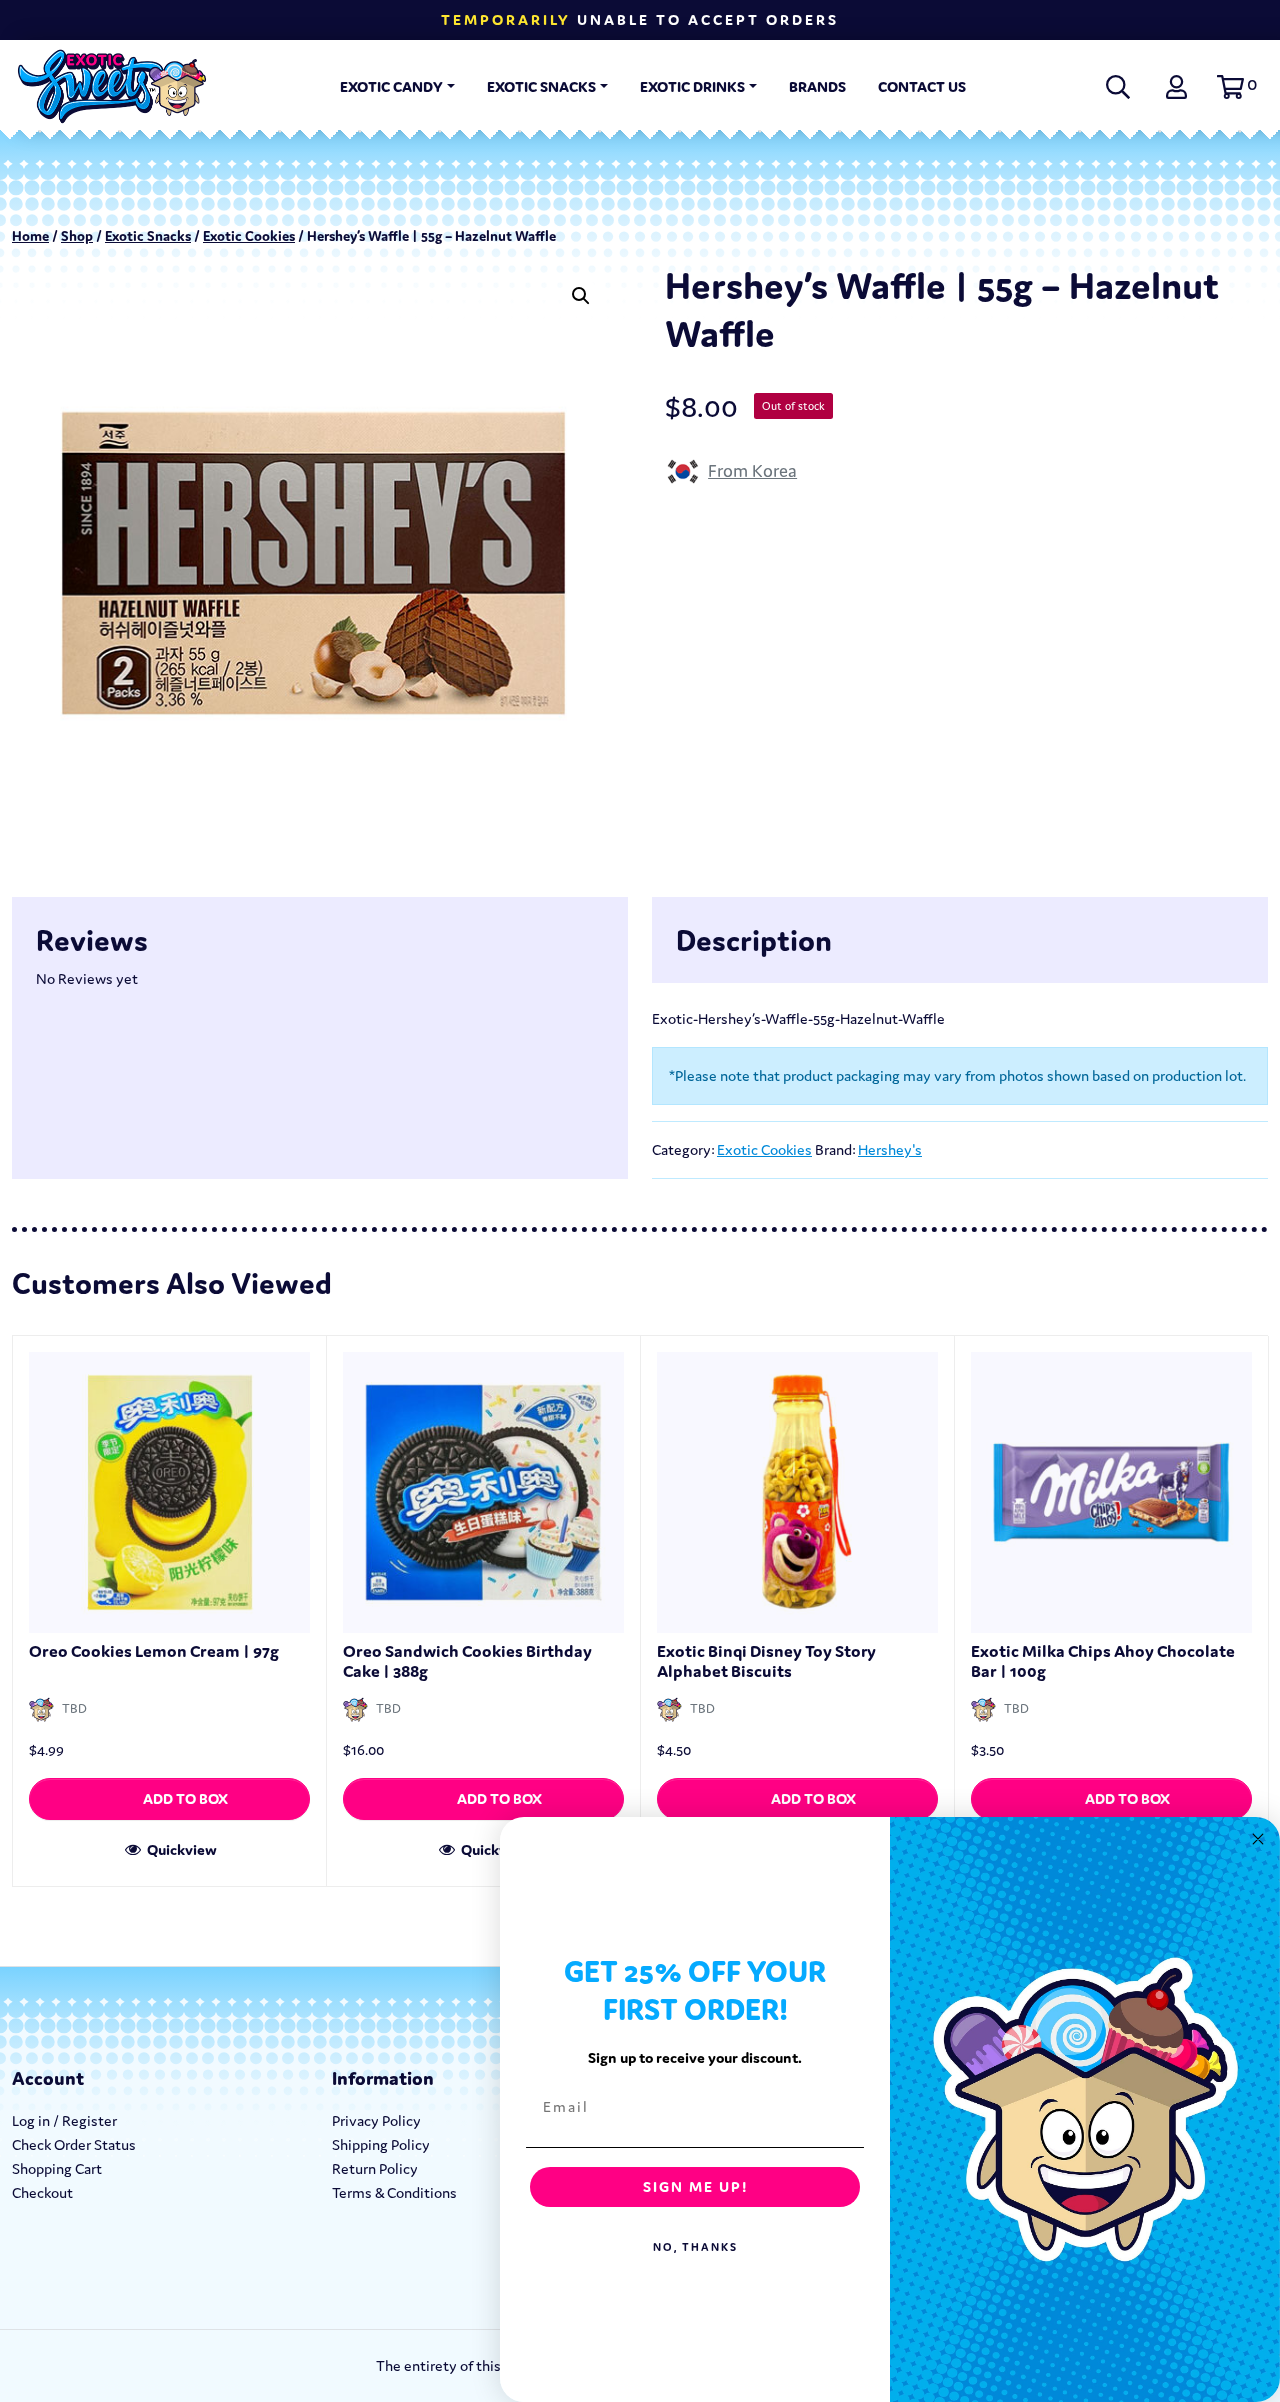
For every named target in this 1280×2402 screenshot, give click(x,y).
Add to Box (185, 1798)
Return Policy (375, 2168)
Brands (817, 86)
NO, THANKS (695, 2247)
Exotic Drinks (692, 86)
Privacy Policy (376, 2120)
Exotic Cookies (249, 236)
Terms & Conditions (394, 2192)
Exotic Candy (391, 86)
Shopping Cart (57, 2168)
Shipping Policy (381, 2144)
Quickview (180, 1849)
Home (30, 236)
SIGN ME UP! (695, 2186)
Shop (77, 236)
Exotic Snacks (541, 86)
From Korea (752, 470)
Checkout (42, 2192)
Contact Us (922, 86)
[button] (1234, 87)
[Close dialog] (1258, 1839)
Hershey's (890, 1149)
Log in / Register (64, 2120)
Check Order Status (74, 2144)
